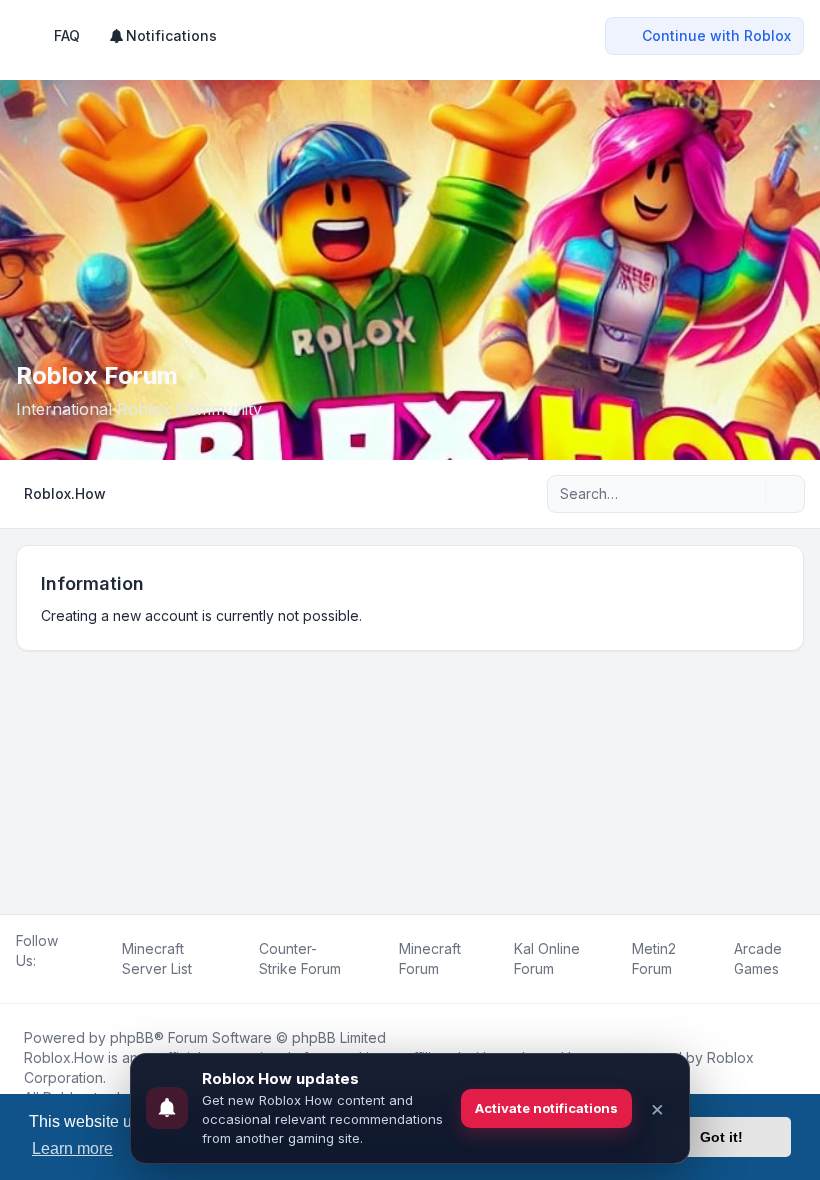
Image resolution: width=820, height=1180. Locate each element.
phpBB (132, 1037)
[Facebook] (20, 983)
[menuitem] (162, 36)
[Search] (748, 494)
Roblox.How (64, 1057)
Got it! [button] (721, 1137)
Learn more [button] (72, 1148)
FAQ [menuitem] (67, 35)
